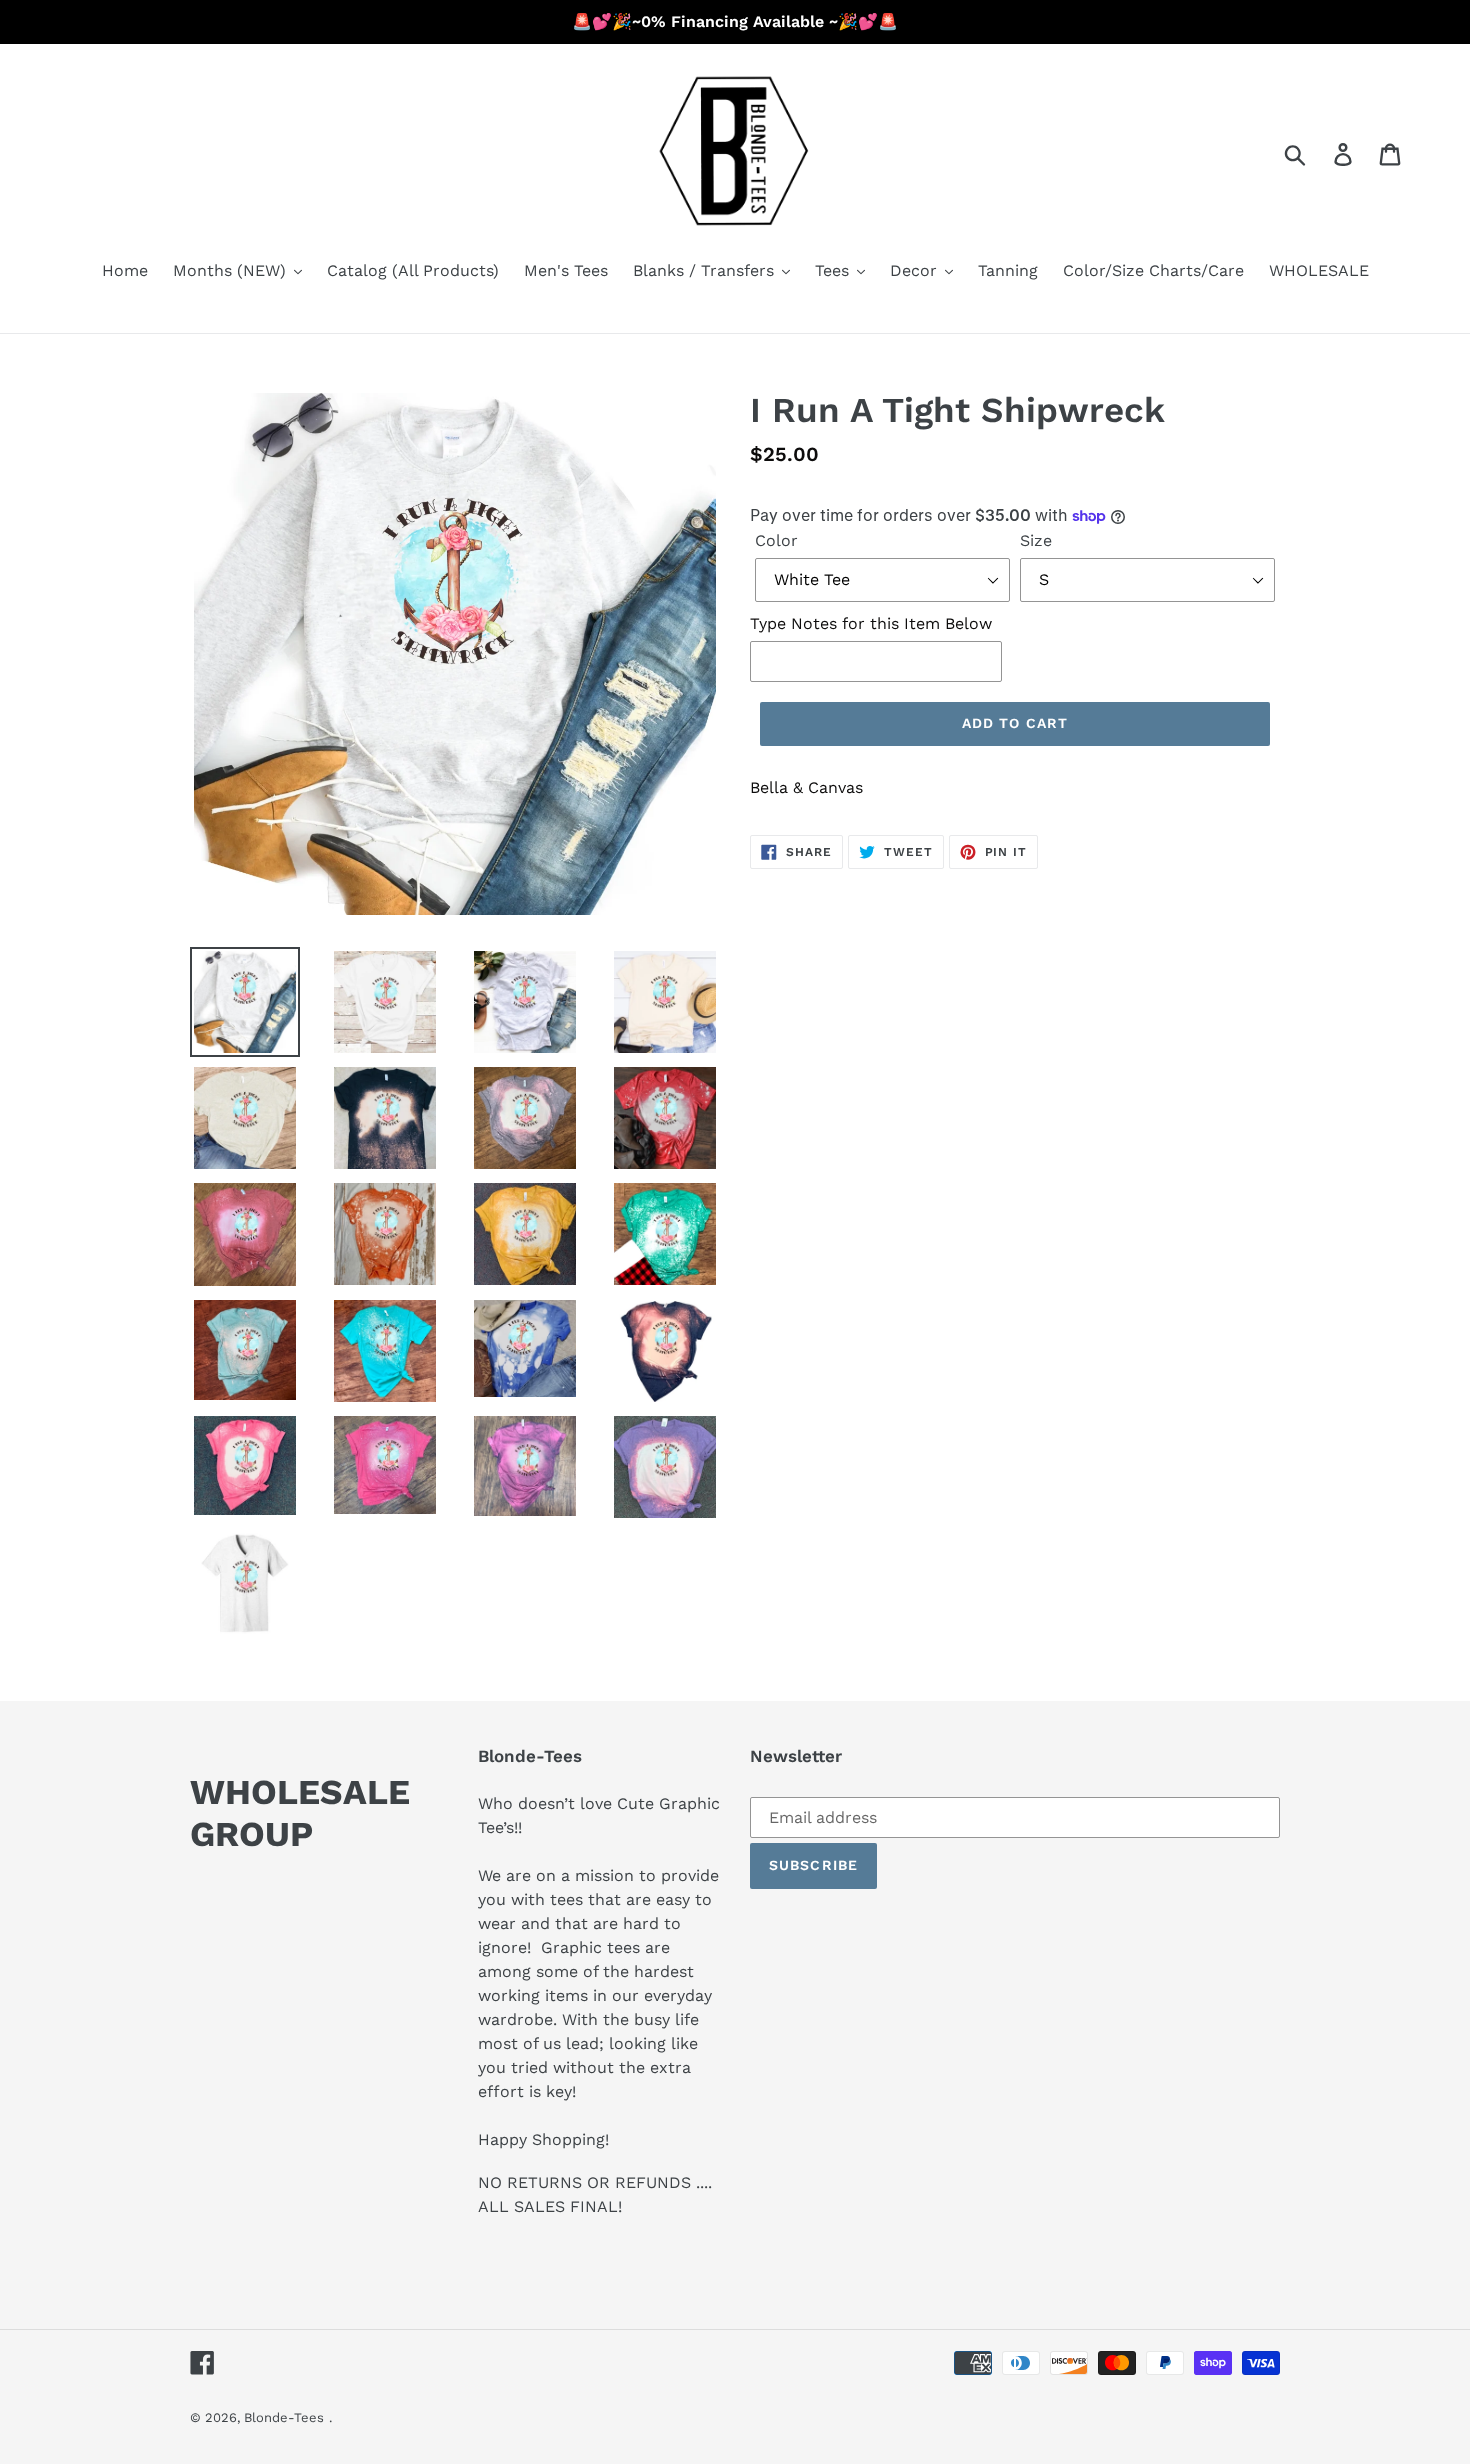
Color (776, 540)
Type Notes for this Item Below (871, 623)
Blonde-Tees (284, 2417)
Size (1036, 540)
